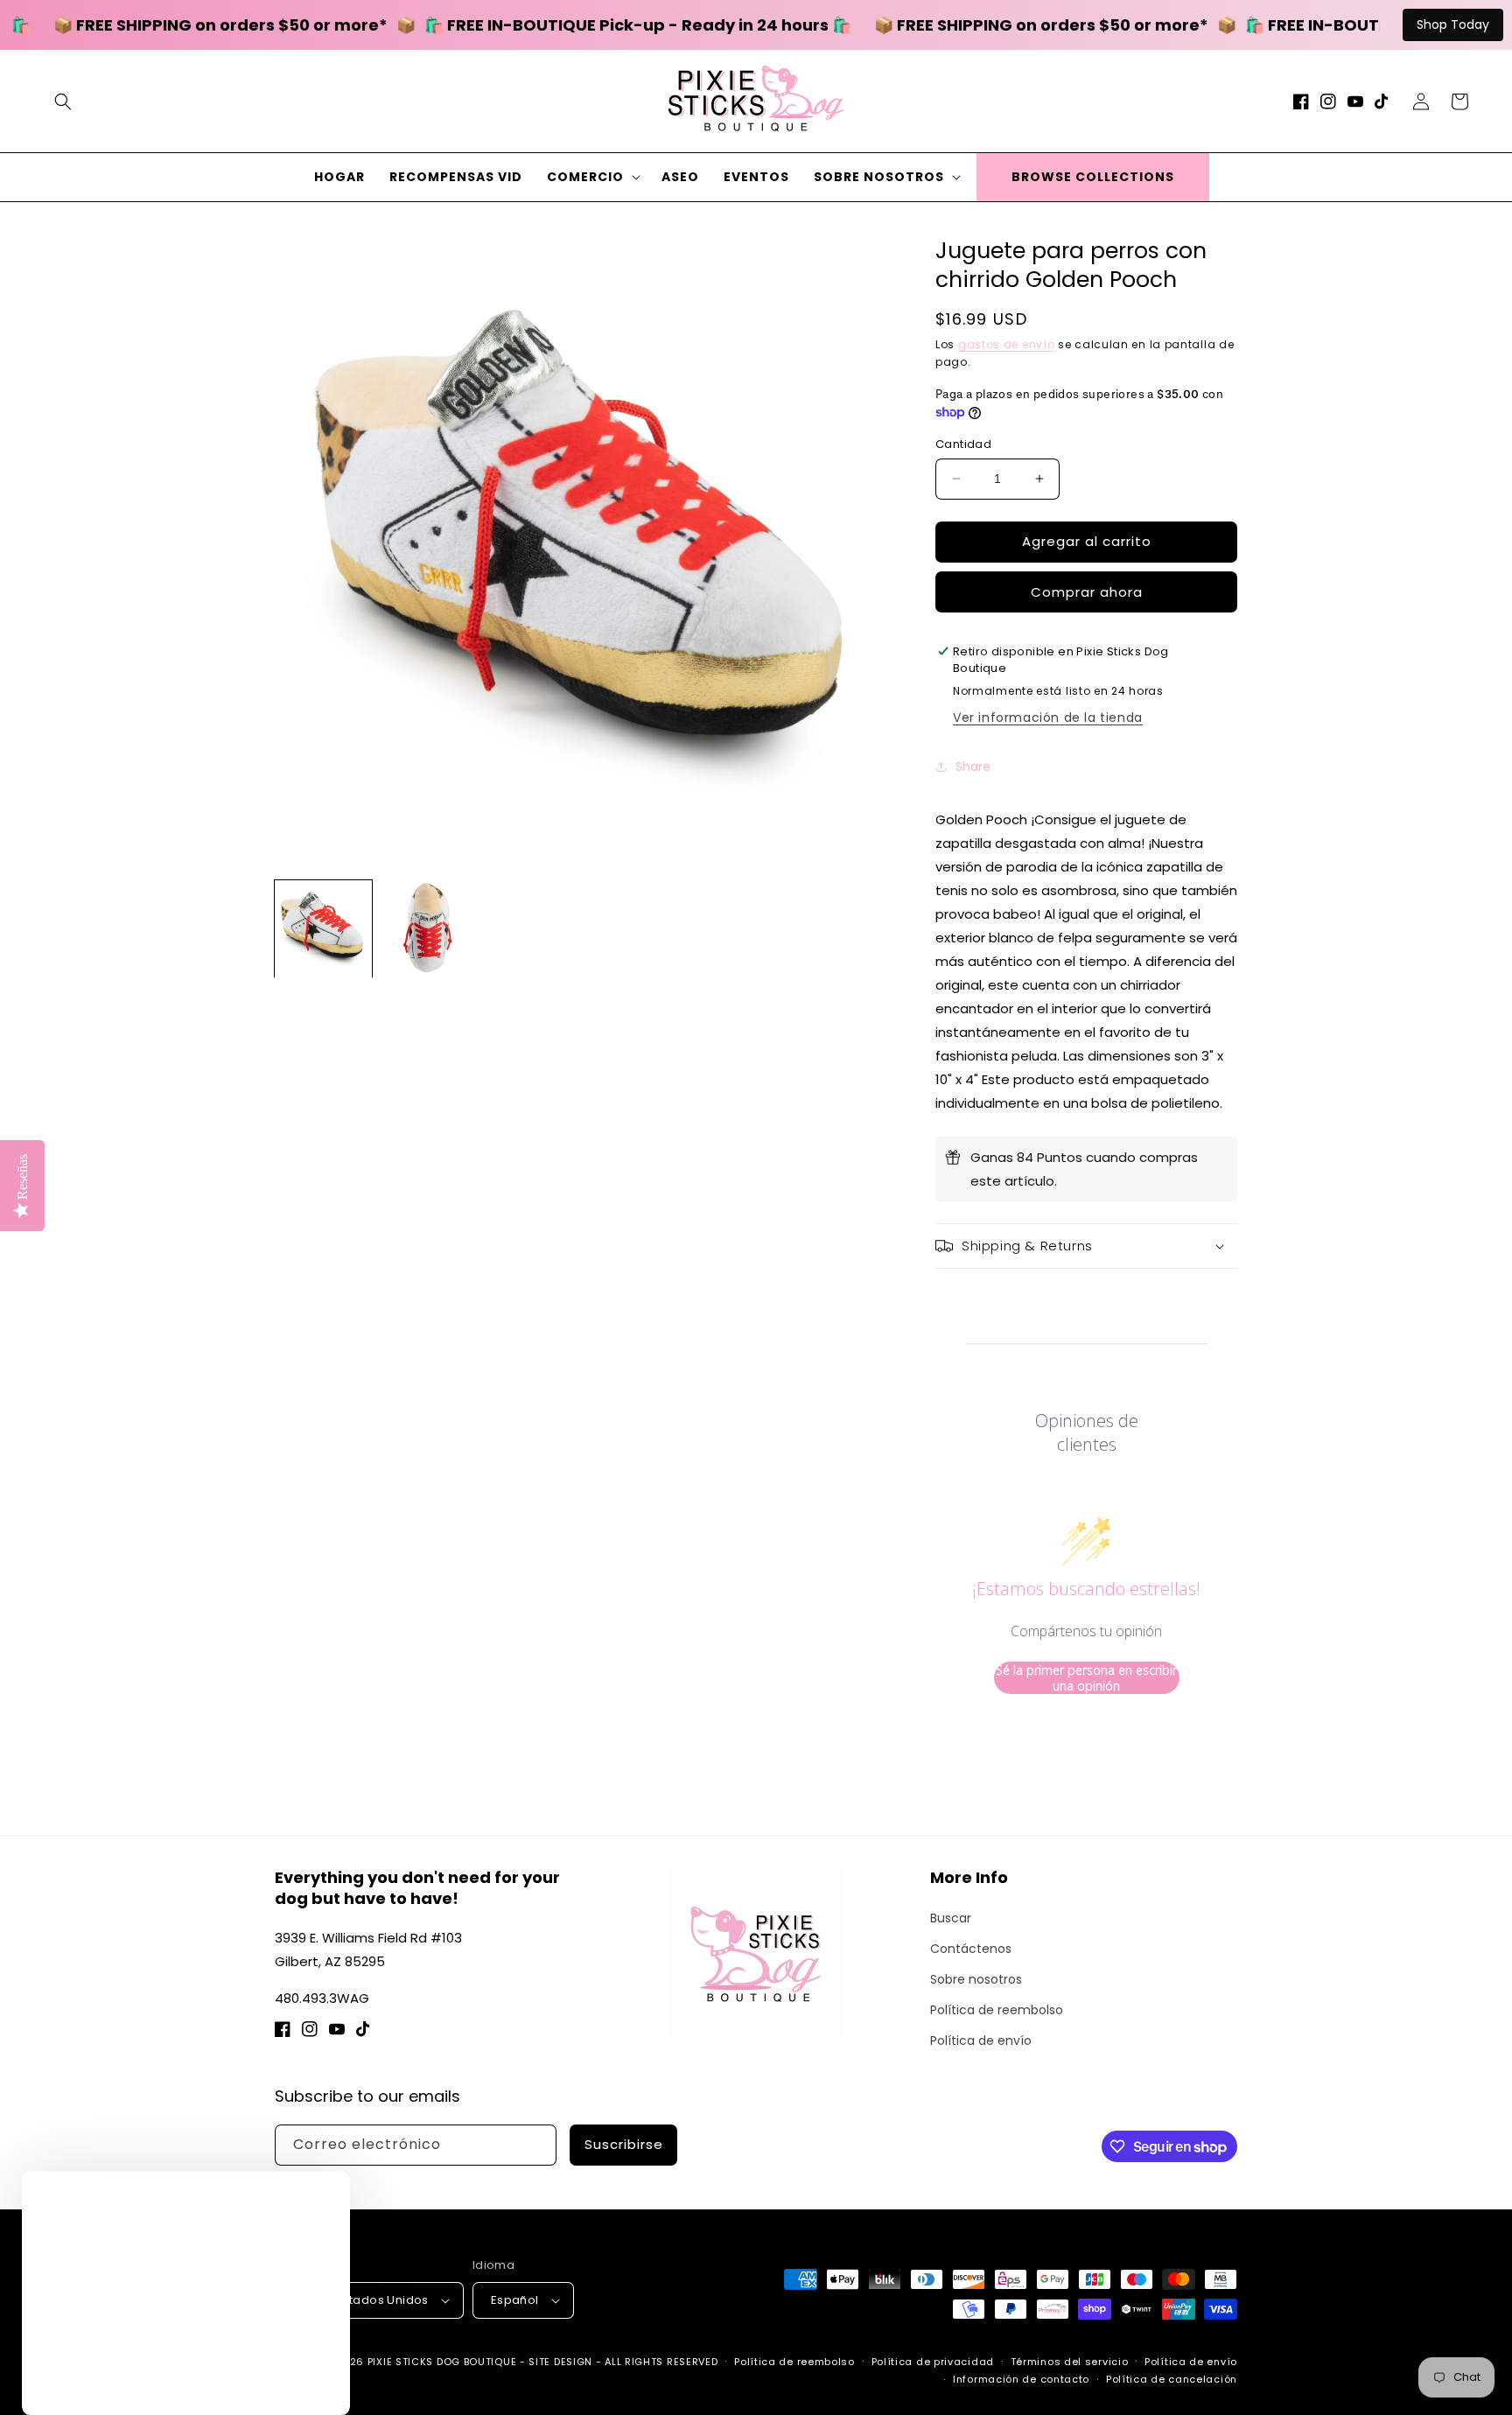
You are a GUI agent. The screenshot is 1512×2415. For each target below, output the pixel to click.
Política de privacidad (933, 2362)
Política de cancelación (1172, 2379)
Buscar (951, 1918)
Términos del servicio (1070, 2362)
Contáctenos (971, 1949)
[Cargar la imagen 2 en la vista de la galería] (429, 929)
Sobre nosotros (976, 1979)
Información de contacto (1021, 2379)
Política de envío (981, 2040)
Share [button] (973, 766)
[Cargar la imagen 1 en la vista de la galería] (323, 929)
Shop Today (1453, 24)
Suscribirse (624, 2144)
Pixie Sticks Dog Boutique (442, 2362)
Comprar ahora (1087, 592)
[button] (63, 101)
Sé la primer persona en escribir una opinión (1086, 1678)
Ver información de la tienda (1048, 717)
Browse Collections (1093, 177)
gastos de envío (1007, 344)
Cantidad (963, 444)
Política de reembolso (997, 2010)
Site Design (560, 2362)
